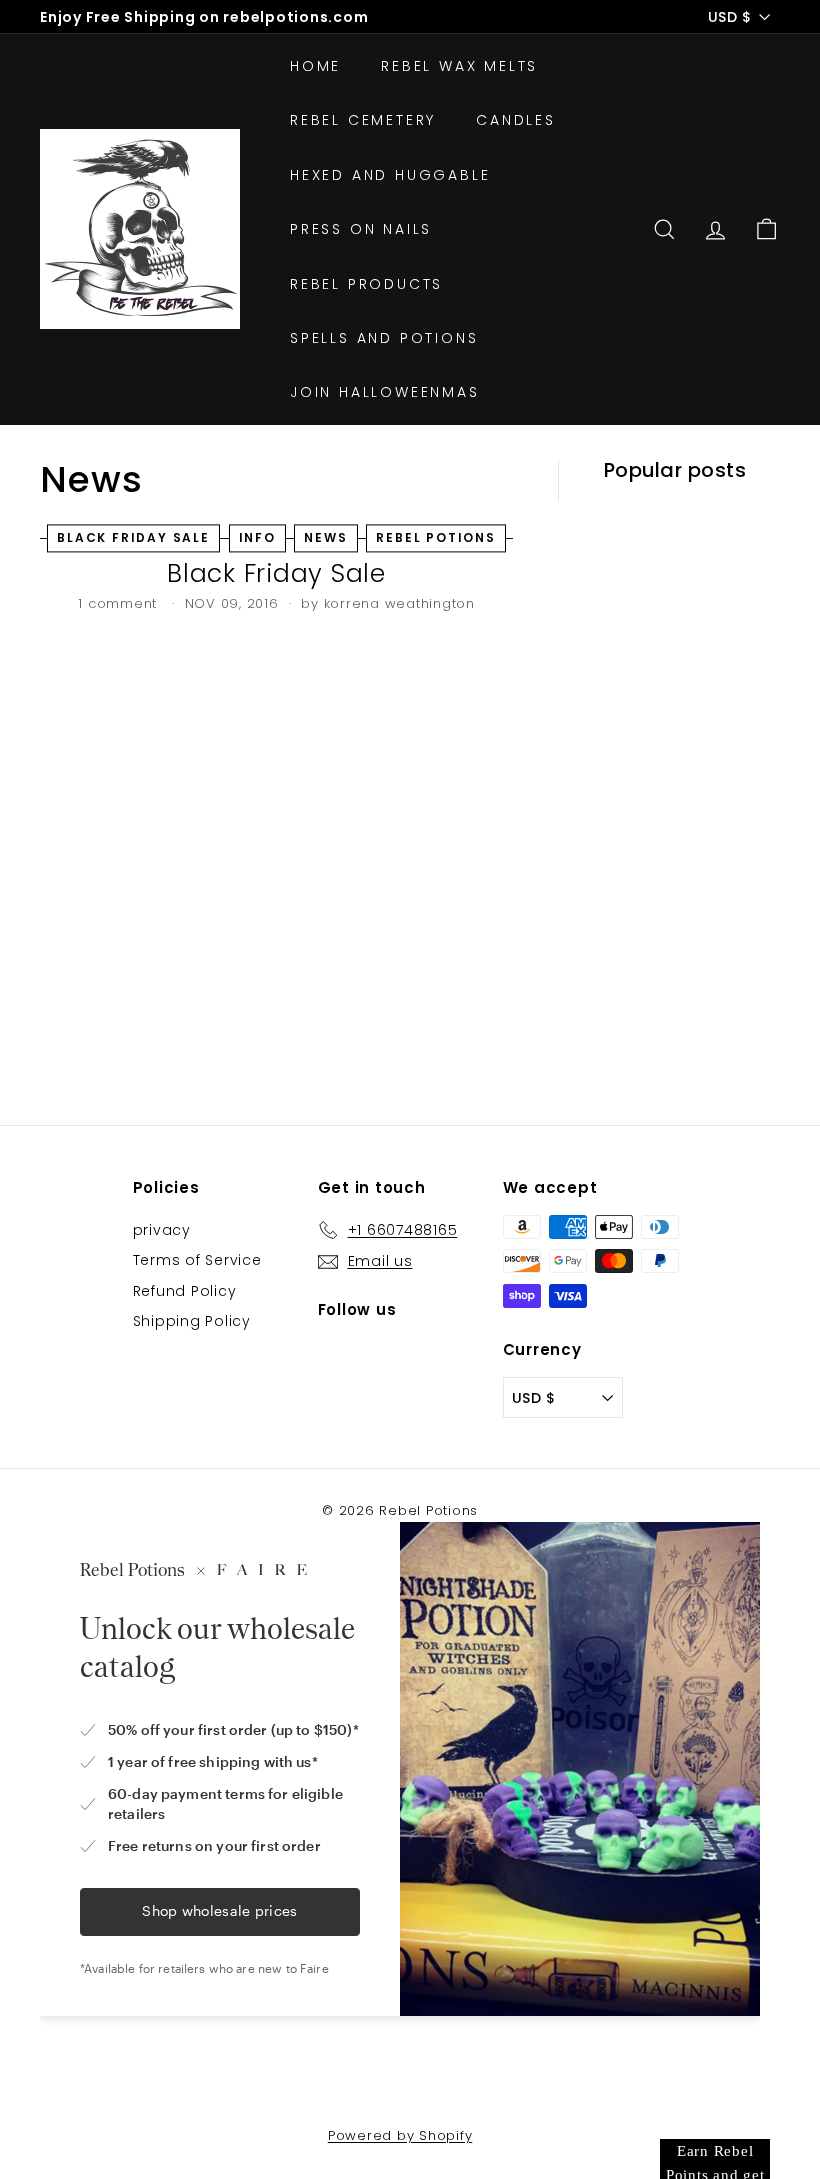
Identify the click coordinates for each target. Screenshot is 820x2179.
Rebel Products (366, 284)
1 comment (120, 603)
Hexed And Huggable (390, 175)
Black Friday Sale (276, 573)
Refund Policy (185, 1291)
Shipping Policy (192, 1321)
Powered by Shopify (400, 2135)
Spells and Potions (384, 338)
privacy (162, 1230)
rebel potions (435, 538)
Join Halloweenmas (385, 392)
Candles (516, 120)
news (325, 538)
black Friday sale (133, 538)
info (257, 538)
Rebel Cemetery (363, 120)
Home (315, 66)
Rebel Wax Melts (459, 66)
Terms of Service (197, 1260)
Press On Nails (361, 229)
